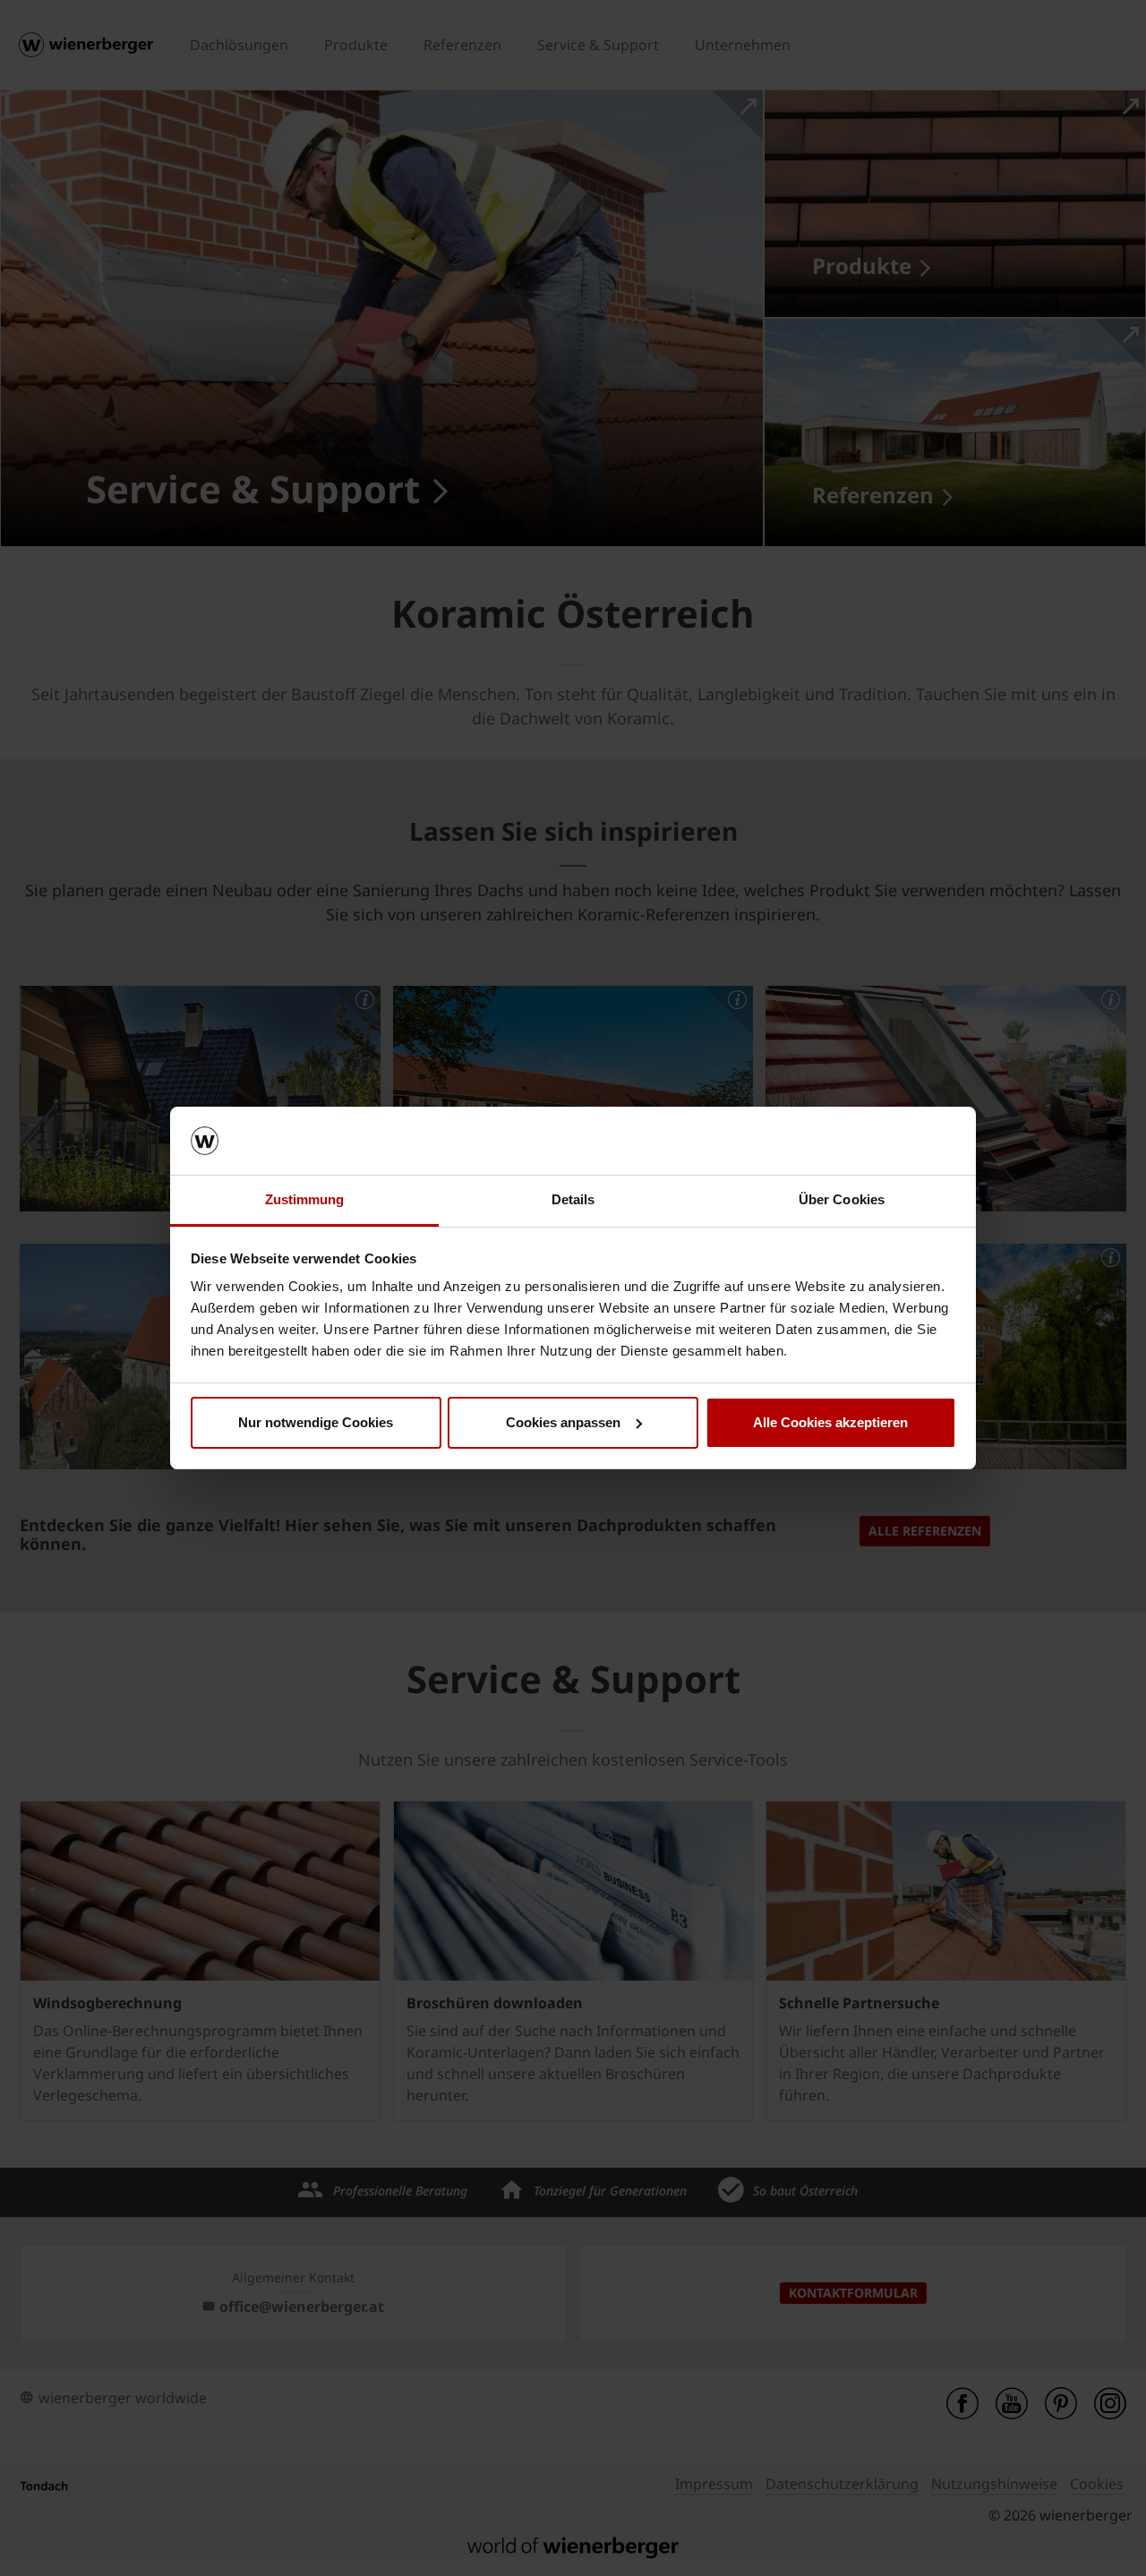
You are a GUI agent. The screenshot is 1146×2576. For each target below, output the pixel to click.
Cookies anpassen (563, 1422)
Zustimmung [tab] (305, 1199)
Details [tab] (573, 1199)
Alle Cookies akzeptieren (830, 1422)
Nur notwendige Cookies (316, 1422)
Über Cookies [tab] (842, 1199)
